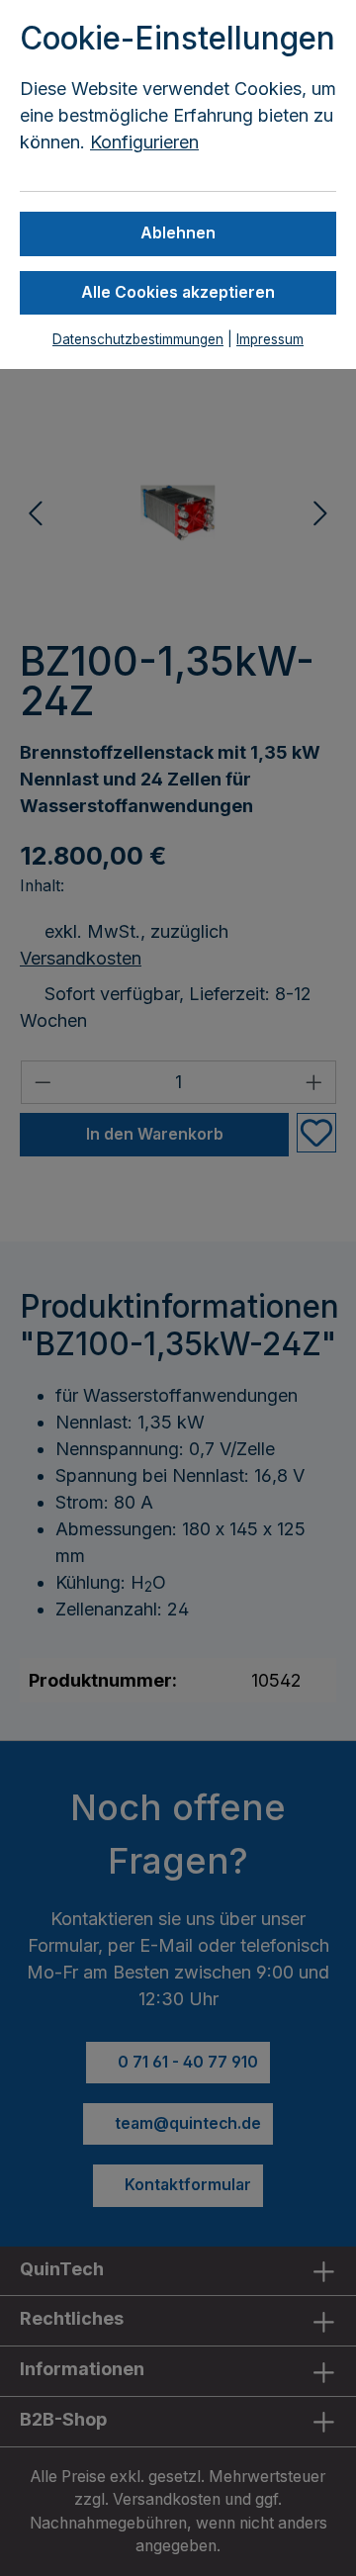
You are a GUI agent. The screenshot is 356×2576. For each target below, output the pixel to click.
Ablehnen (178, 233)
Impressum (270, 339)
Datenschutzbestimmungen (138, 339)
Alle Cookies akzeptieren (178, 292)
